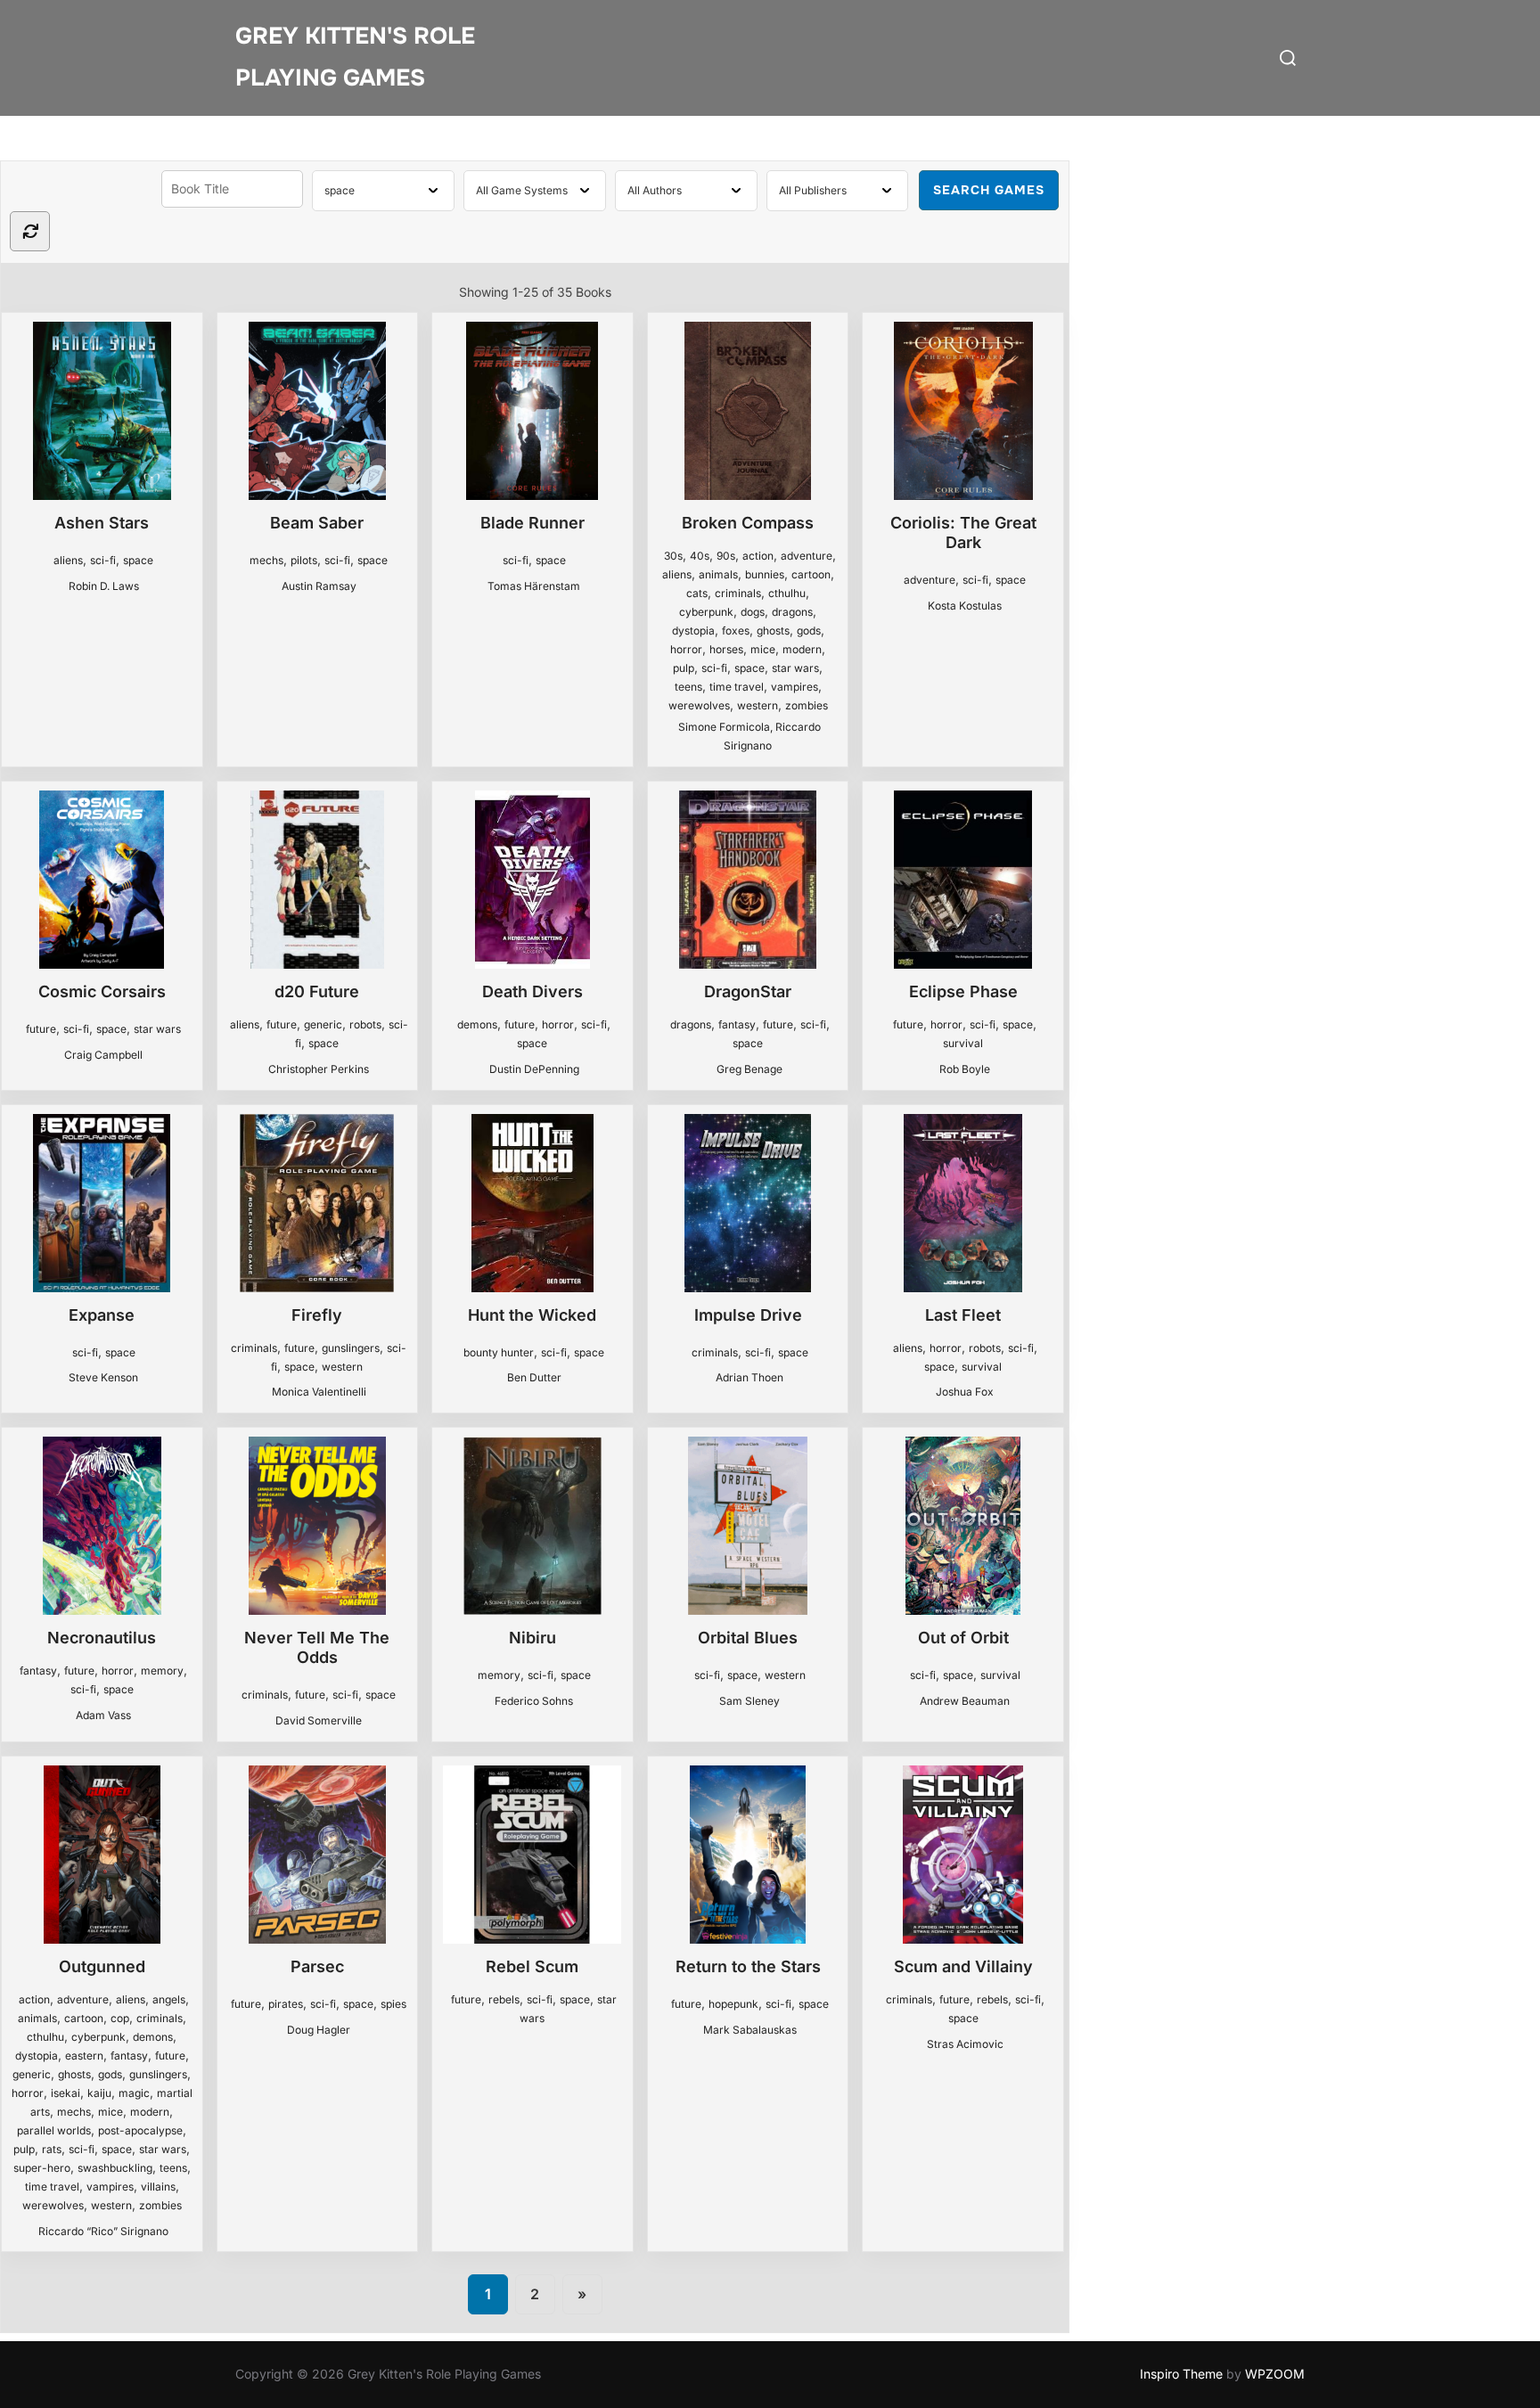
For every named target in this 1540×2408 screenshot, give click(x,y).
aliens (68, 560)
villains (158, 2187)
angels (169, 1999)
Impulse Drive (748, 1315)
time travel (737, 687)
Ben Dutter (534, 1377)
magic (134, 2093)
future (41, 1029)
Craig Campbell (103, 1055)
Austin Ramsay (319, 586)
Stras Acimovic (965, 2044)
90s (726, 556)
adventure (807, 556)
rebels (504, 1999)
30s (673, 556)
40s (700, 556)
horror (686, 649)
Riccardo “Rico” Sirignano (103, 2231)
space (138, 560)
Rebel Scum (532, 1966)
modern (802, 649)
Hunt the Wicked (532, 1315)
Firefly (317, 1315)
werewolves (699, 705)
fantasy (737, 1024)
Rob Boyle (965, 1069)
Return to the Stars (748, 1966)
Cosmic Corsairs (102, 991)
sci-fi (103, 560)
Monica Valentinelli (319, 1392)
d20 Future (317, 991)
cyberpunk (706, 612)
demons (477, 1024)
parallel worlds (54, 2130)
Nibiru (532, 1638)
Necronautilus (102, 1638)
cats (697, 593)
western (758, 705)
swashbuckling (115, 2168)
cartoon (811, 574)
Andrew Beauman (965, 1701)
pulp (684, 668)
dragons (792, 612)
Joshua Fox (965, 1392)
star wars (795, 668)
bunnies (765, 574)
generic (323, 1024)
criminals (738, 593)
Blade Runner (532, 523)
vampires (795, 687)
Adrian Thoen (750, 1377)
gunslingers (351, 1348)
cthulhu (787, 593)
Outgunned (102, 1966)
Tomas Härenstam (534, 586)
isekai (66, 2093)
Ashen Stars (102, 523)
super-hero (42, 2168)
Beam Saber (317, 523)
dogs (753, 612)
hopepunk (733, 2004)
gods (809, 631)
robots (365, 1024)
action (758, 556)
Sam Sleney (750, 1701)
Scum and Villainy (963, 1966)
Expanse (102, 1315)
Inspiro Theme (1181, 2374)
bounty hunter (499, 1352)
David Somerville (319, 1720)
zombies (807, 705)
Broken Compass (748, 523)
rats (52, 2149)
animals (718, 574)
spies (393, 2004)
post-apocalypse (140, 2130)
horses (726, 649)
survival (963, 1043)
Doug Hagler (319, 2030)
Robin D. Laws (104, 586)
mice (763, 649)
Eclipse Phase (963, 991)
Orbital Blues (748, 1638)
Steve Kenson (103, 1377)
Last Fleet (963, 1315)
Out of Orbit (963, 1638)
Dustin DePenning (534, 1069)
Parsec (317, 1966)
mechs (266, 560)
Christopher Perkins (319, 1069)
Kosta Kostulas (965, 606)
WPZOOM (1275, 2374)
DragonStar (748, 991)
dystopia (693, 631)
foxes (736, 631)
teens (688, 687)
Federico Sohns (534, 1701)
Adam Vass (103, 1715)
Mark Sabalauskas (750, 2030)
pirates (286, 2004)
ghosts (773, 631)
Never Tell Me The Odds (317, 1647)
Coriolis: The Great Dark (963, 532)
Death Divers (532, 991)
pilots (304, 560)
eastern (84, 2056)
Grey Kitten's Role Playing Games (355, 57)
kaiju (99, 2093)
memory (162, 1671)
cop (120, 2018)
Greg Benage (750, 1069)
